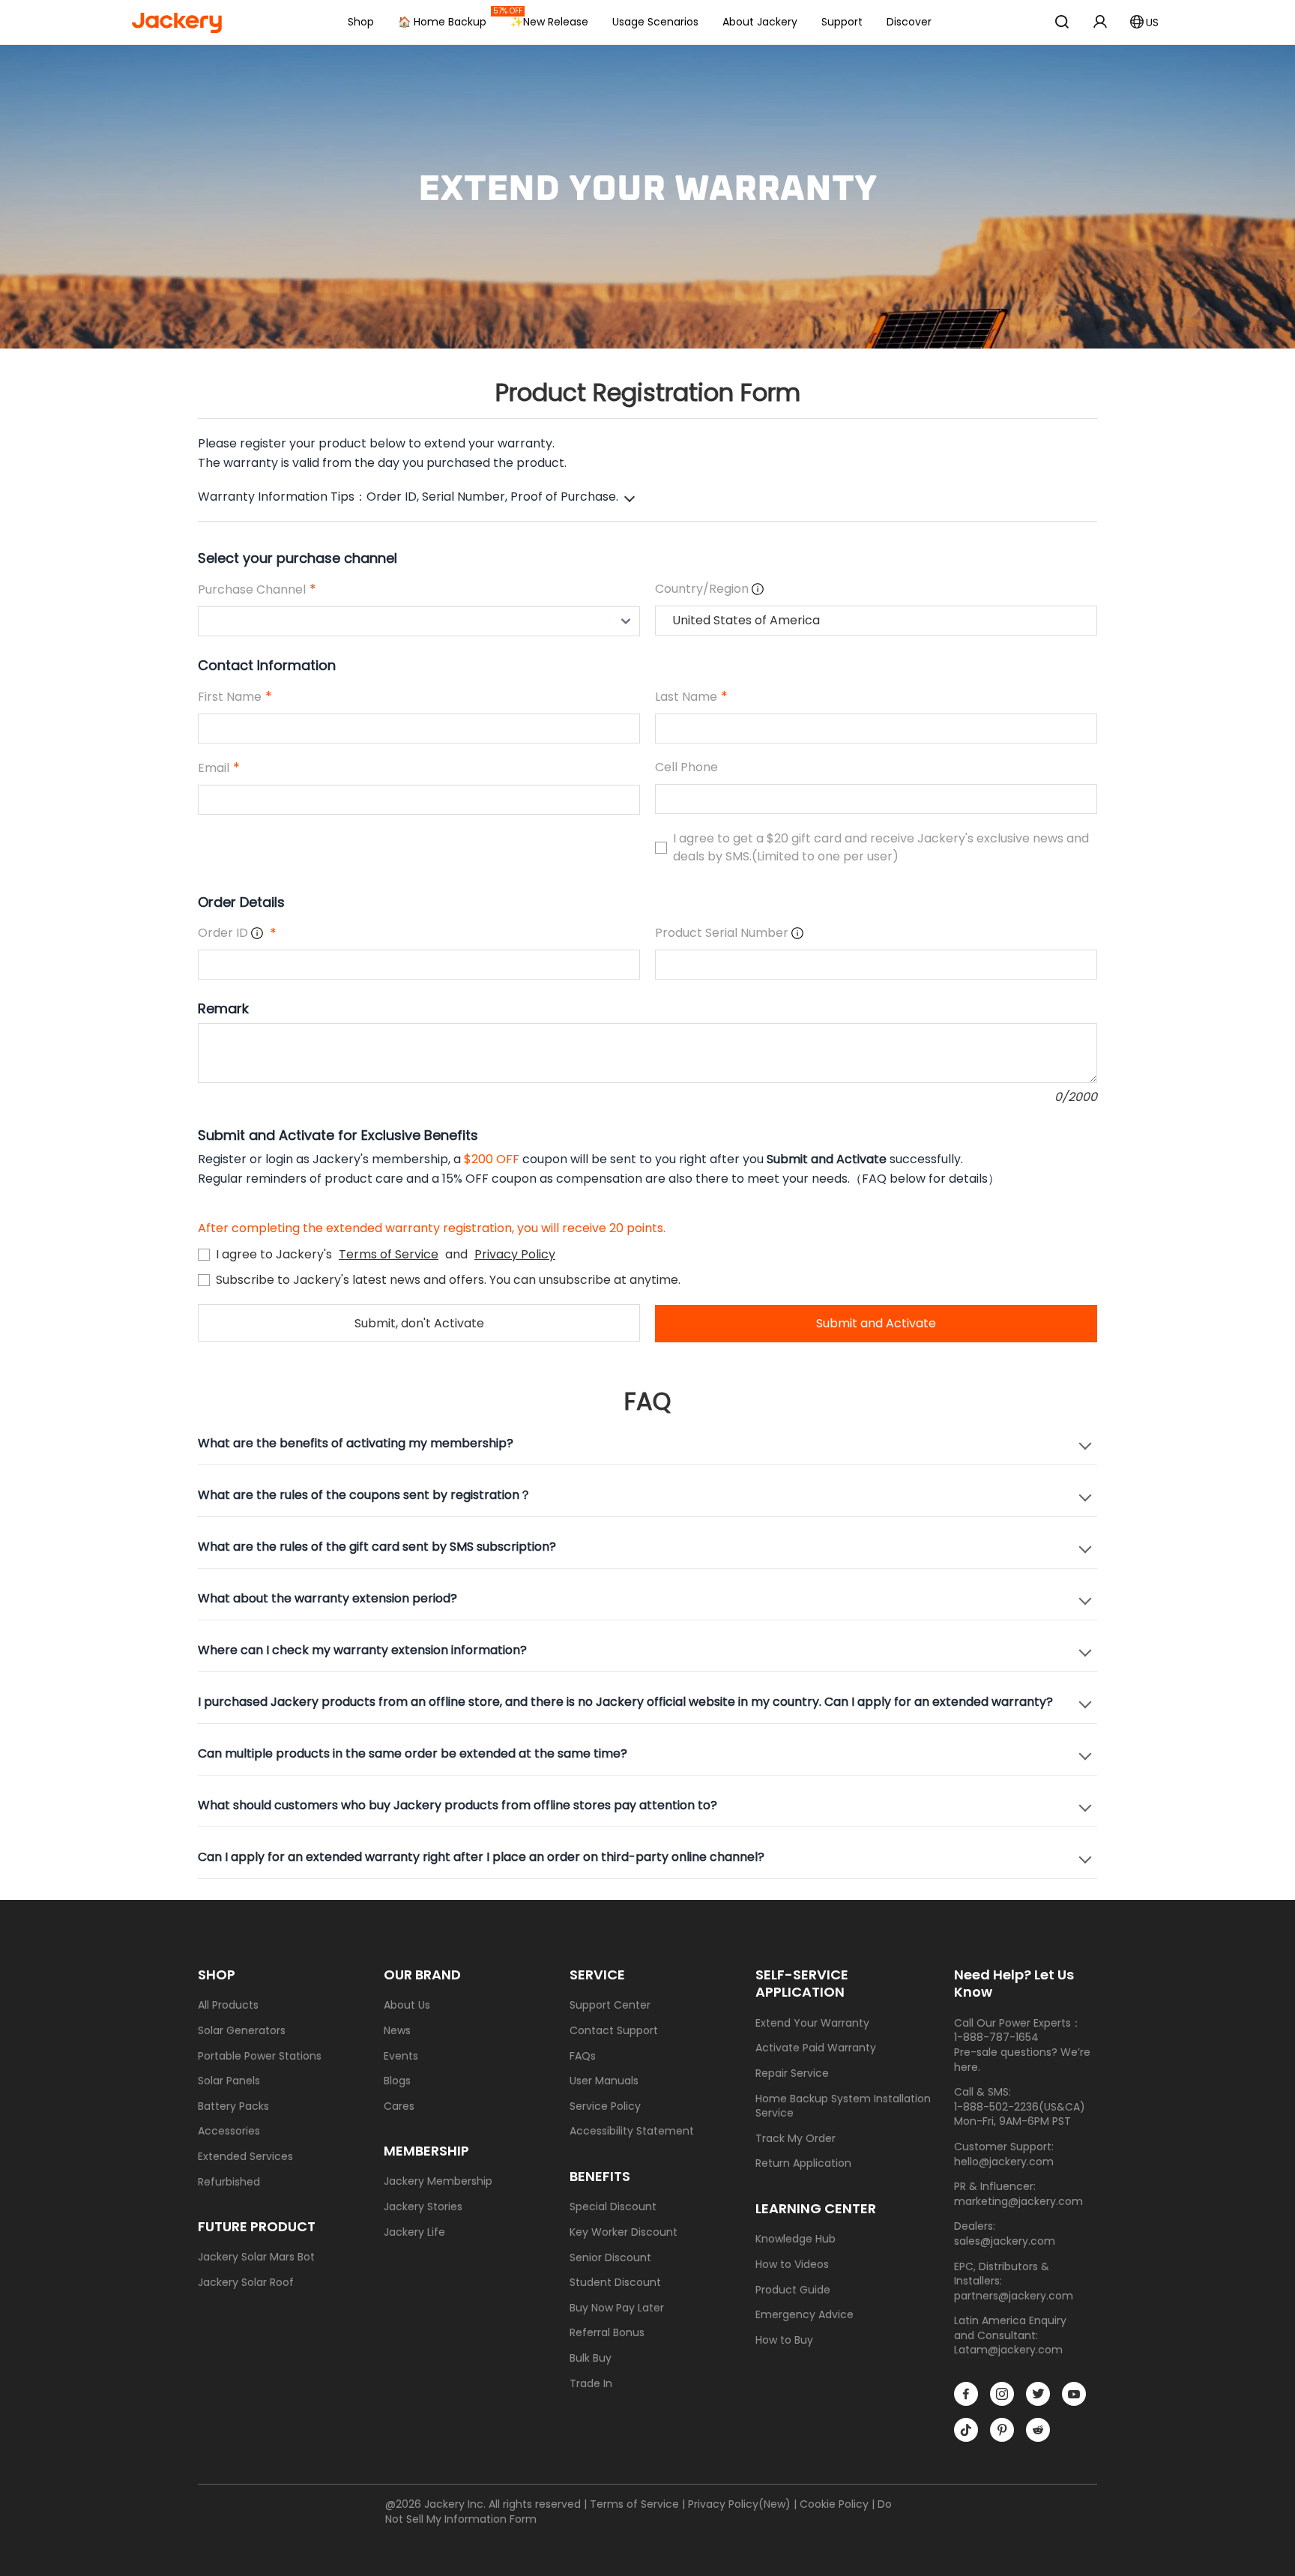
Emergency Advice (805, 2315)
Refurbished (229, 2182)
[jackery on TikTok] (966, 2430)
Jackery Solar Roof (246, 2283)
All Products (228, 2005)
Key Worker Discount (624, 2232)
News (397, 2031)
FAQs (583, 2056)
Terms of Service (389, 1254)
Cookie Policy (834, 2504)
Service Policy (605, 2106)
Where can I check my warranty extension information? (362, 1650)
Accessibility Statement (632, 2131)
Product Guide (793, 2290)
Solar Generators (242, 2031)
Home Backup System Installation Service (843, 2106)
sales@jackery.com (1005, 2241)
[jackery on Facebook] (966, 2394)
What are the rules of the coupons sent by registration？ (365, 1495)
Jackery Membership (438, 2181)
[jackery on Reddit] (1038, 2430)
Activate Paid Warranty (816, 2048)
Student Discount (615, 2283)
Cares (399, 2106)
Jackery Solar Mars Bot (256, 2257)
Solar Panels (229, 2081)
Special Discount (613, 2207)
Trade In (591, 2384)
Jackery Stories (423, 2207)
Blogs (397, 2081)
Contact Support (614, 2031)
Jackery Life (414, 2232)
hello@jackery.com (1004, 2162)
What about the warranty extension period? (327, 1598)
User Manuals (604, 2081)
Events (401, 2056)
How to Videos (792, 2265)
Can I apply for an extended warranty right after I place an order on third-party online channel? (481, 1857)
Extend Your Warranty (812, 2023)
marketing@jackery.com (1018, 2201)
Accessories (229, 2131)
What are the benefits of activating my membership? (356, 1443)
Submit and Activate (876, 1323)
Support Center (610, 2005)
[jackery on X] (1038, 2394)
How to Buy (784, 2340)
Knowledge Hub (796, 2239)
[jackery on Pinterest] (1002, 2430)
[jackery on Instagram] (1002, 2394)
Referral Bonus (607, 2333)
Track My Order (796, 2139)
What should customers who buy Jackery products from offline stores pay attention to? (458, 1805)
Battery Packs (233, 2106)
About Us (407, 2005)
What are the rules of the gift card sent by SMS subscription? (377, 1547)
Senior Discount (610, 2258)
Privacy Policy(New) (739, 2504)
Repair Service (792, 2073)
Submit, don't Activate (419, 1323)
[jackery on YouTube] (1074, 2394)
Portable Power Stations (260, 2056)
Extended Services (245, 2157)
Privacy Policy (515, 1254)
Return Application (803, 2163)
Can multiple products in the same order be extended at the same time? (413, 1753)
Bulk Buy (591, 2358)
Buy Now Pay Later (617, 2308)
